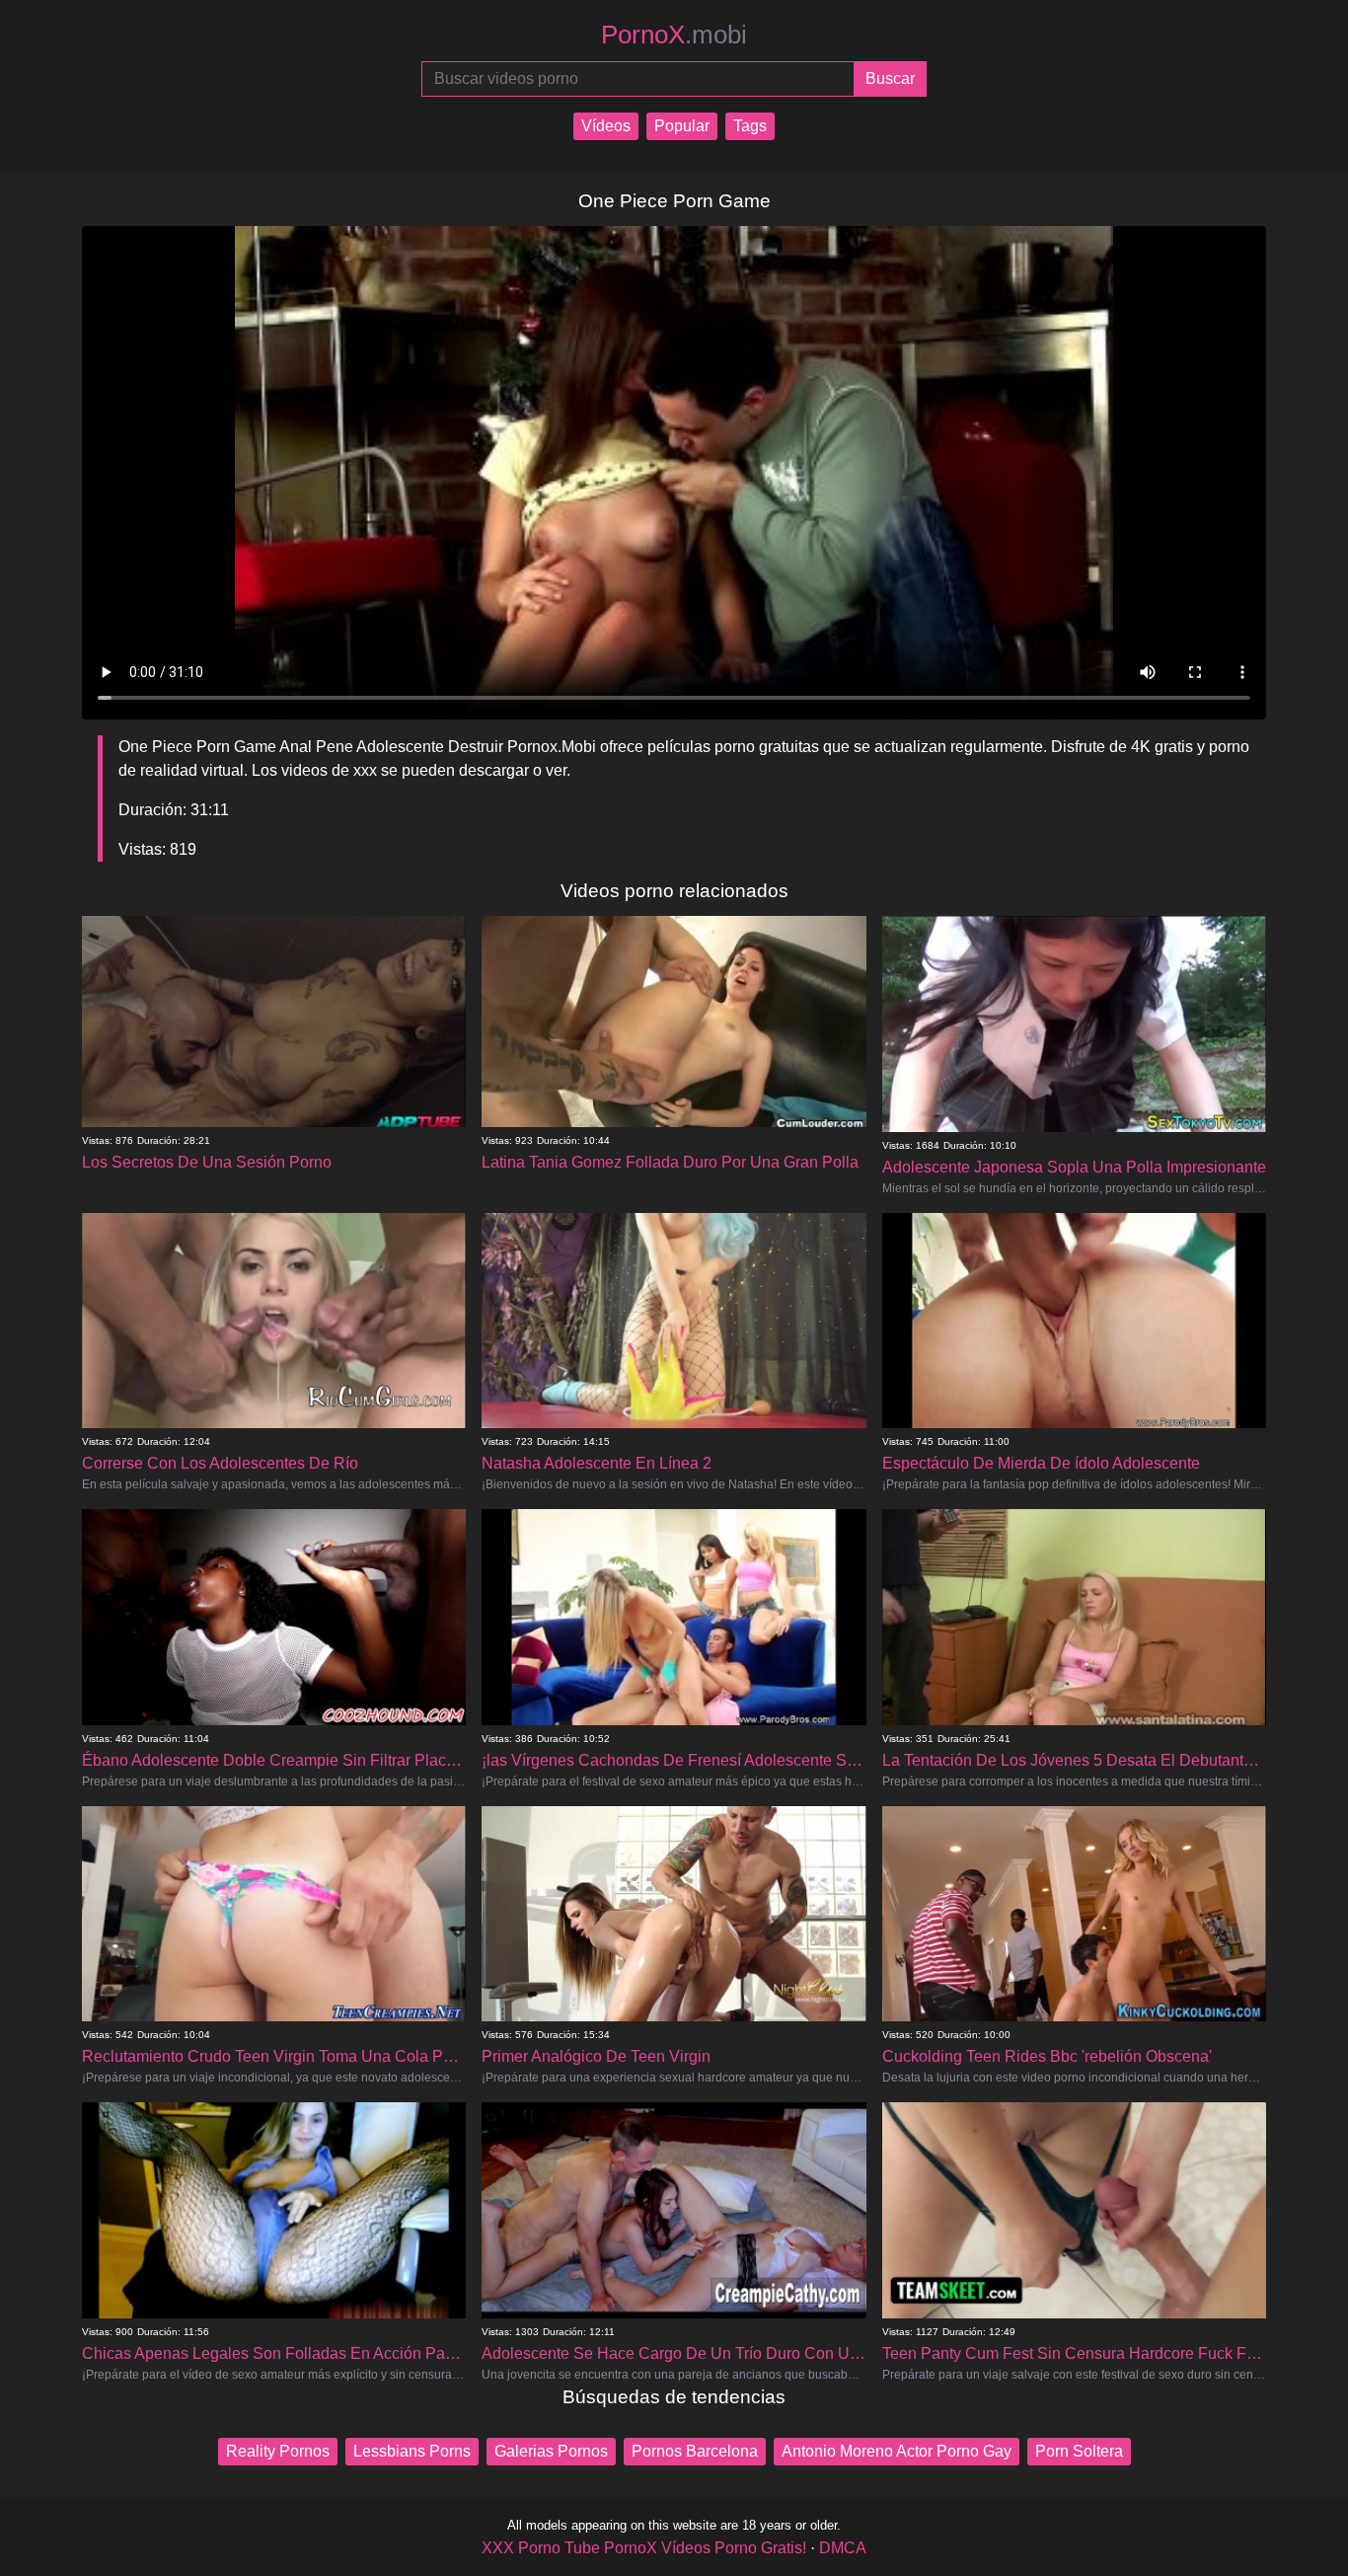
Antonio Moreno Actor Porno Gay (897, 2451)
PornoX (674, 35)
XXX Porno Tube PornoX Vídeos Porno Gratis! (644, 2548)
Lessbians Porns (412, 2451)
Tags (750, 126)
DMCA (843, 2548)
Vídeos (606, 126)
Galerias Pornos (551, 2451)
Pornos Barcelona (695, 2451)
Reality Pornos (278, 2451)
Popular (682, 126)
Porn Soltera (1079, 2451)
